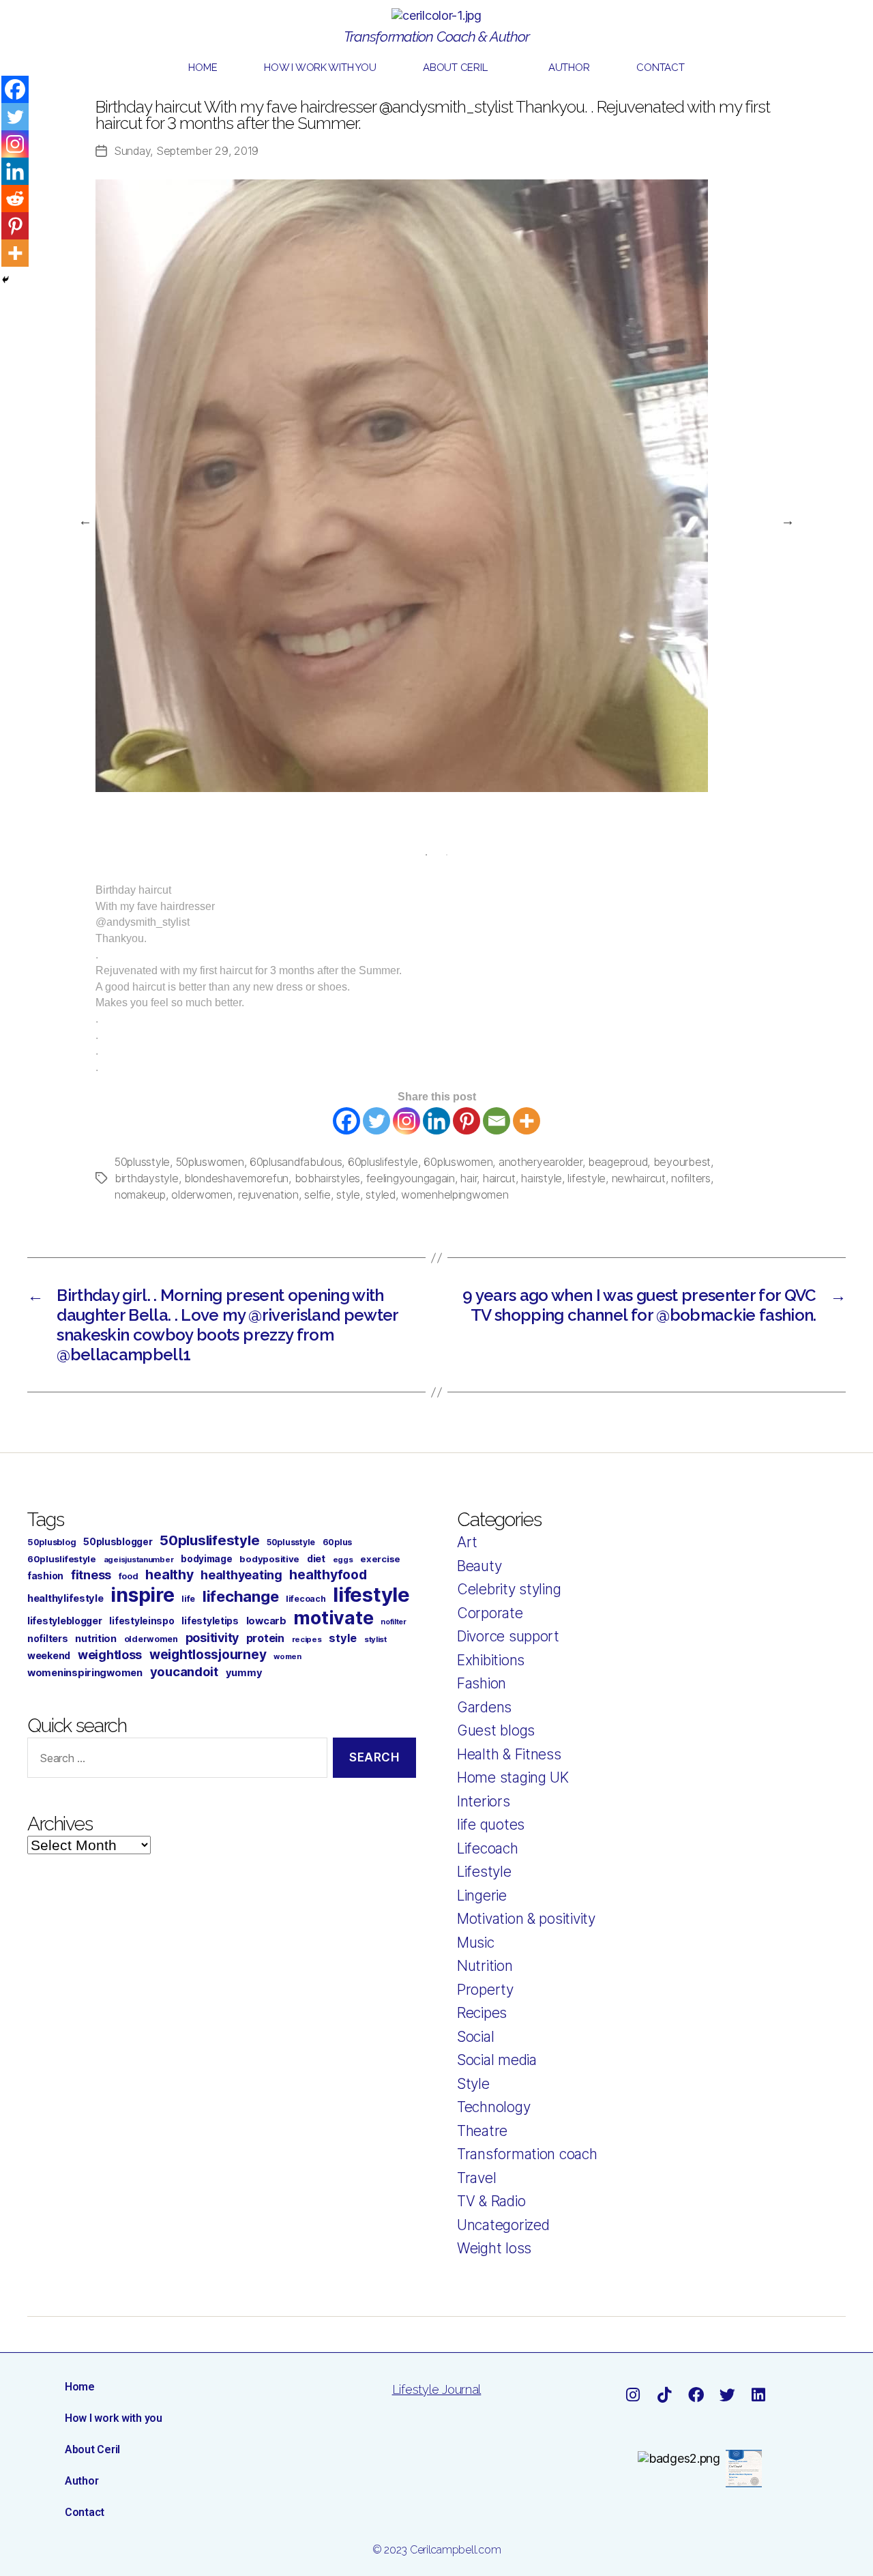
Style (473, 2084)
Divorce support (508, 1636)
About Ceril (455, 68)
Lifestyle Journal (436, 2389)
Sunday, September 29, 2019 (186, 151)
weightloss (110, 1655)
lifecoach (306, 1599)
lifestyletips (210, 1621)
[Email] (497, 1121)
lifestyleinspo (142, 1621)
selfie (317, 1195)
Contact (660, 68)
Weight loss (494, 2248)
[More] (527, 1121)
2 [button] (447, 855)
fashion (45, 1576)
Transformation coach (527, 2154)
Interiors (484, 1801)
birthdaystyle (147, 1178)
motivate (333, 1618)
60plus (337, 1542)
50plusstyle (142, 1162)
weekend (49, 1655)
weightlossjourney (208, 1655)
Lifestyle (484, 1872)
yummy (244, 1673)
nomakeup (140, 1195)
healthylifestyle (65, 1598)
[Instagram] (406, 1121)
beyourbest (682, 1162)
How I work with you (320, 68)
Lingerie (482, 1896)
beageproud (618, 1162)
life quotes (491, 1825)
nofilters (691, 1178)
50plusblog (51, 1542)
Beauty (479, 1566)
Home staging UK (513, 1777)
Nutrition (485, 1966)
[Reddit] (15, 199)
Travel (476, 2178)
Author (569, 68)
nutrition (96, 1638)
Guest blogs (496, 1730)
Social (475, 2037)
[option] (436, 486)
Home (203, 68)
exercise (380, 1559)
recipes (307, 1639)
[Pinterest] (467, 1121)
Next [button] (788, 521)
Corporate (490, 1613)
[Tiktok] (664, 2395)
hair (469, 1178)
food (129, 1576)
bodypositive (269, 1559)
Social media (497, 2060)
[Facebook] (346, 1121)
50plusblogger (118, 1542)
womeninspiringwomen (85, 1673)
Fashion (482, 1683)
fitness (91, 1575)
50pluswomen (210, 1162)
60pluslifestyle (383, 1162)
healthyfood (328, 1575)
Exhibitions (491, 1660)
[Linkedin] (436, 1121)
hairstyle (542, 1178)
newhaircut (639, 1178)
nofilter (394, 1622)
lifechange (240, 1596)
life (188, 1599)
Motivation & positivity (526, 1919)
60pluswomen (458, 1162)
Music (476, 1943)
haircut (499, 1178)
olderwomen (202, 1195)
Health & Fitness (509, 1754)
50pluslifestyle (209, 1540)
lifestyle (587, 1178)
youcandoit (184, 1671)
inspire (142, 1595)
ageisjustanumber (139, 1560)
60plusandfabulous (296, 1162)
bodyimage (207, 1559)
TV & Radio (491, 2201)
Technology (493, 2107)
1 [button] (426, 855)
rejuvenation (268, 1195)
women (287, 1656)
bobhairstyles (328, 1178)
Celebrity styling (509, 1589)
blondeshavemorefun (236, 1178)
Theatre (482, 2131)
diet (316, 1558)
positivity (212, 1638)
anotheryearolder (541, 1162)
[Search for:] (175, 1760)
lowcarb (266, 1621)
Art (467, 1542)
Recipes (482, 2013)
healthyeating (241, 1575)
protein (265, 1638)
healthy (169, 1575)
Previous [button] (85, 521)
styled (380, 1195)
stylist (375, 1639)
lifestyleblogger (65, 1621)
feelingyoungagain (411, 1178)
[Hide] (5, 280)
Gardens (484, 1707)
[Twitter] (376, 1121)
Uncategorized (503, 2225)
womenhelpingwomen (455, 1195)
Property (485, 1990)
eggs (343, 1560)
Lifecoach (488, 1848)
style (348, 1195)
